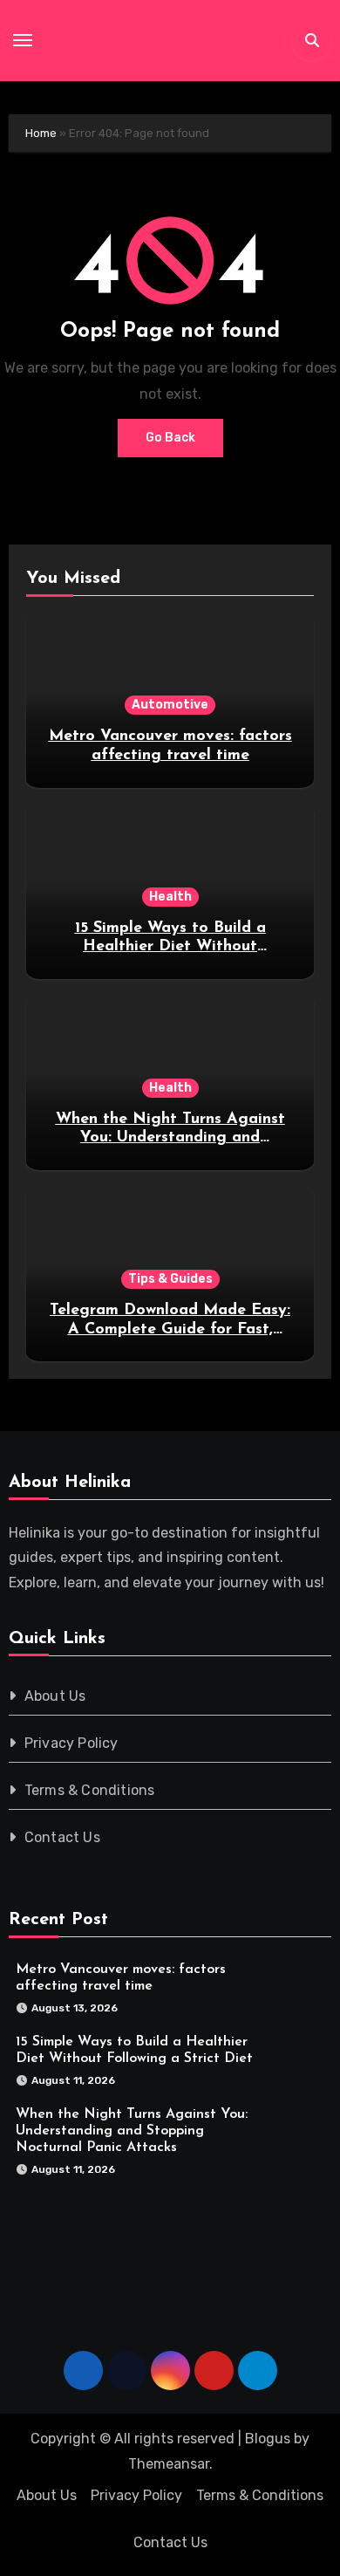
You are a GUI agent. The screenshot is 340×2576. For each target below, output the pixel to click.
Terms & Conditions (90, 1790)
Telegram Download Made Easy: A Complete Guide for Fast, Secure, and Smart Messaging (170, 1329)
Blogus (268, 2439)
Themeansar (169, 2464)
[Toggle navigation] (23, 40)
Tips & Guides (170, 1279)
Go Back (170, 438)
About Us (55, 1696)
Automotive (170, 705)
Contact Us (62, 1837)
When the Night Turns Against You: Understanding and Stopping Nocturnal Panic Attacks (132, 2130)
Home (41, 133)
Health (170, 897)
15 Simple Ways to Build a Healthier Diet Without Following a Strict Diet (170, 947)
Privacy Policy (71, 1743)
